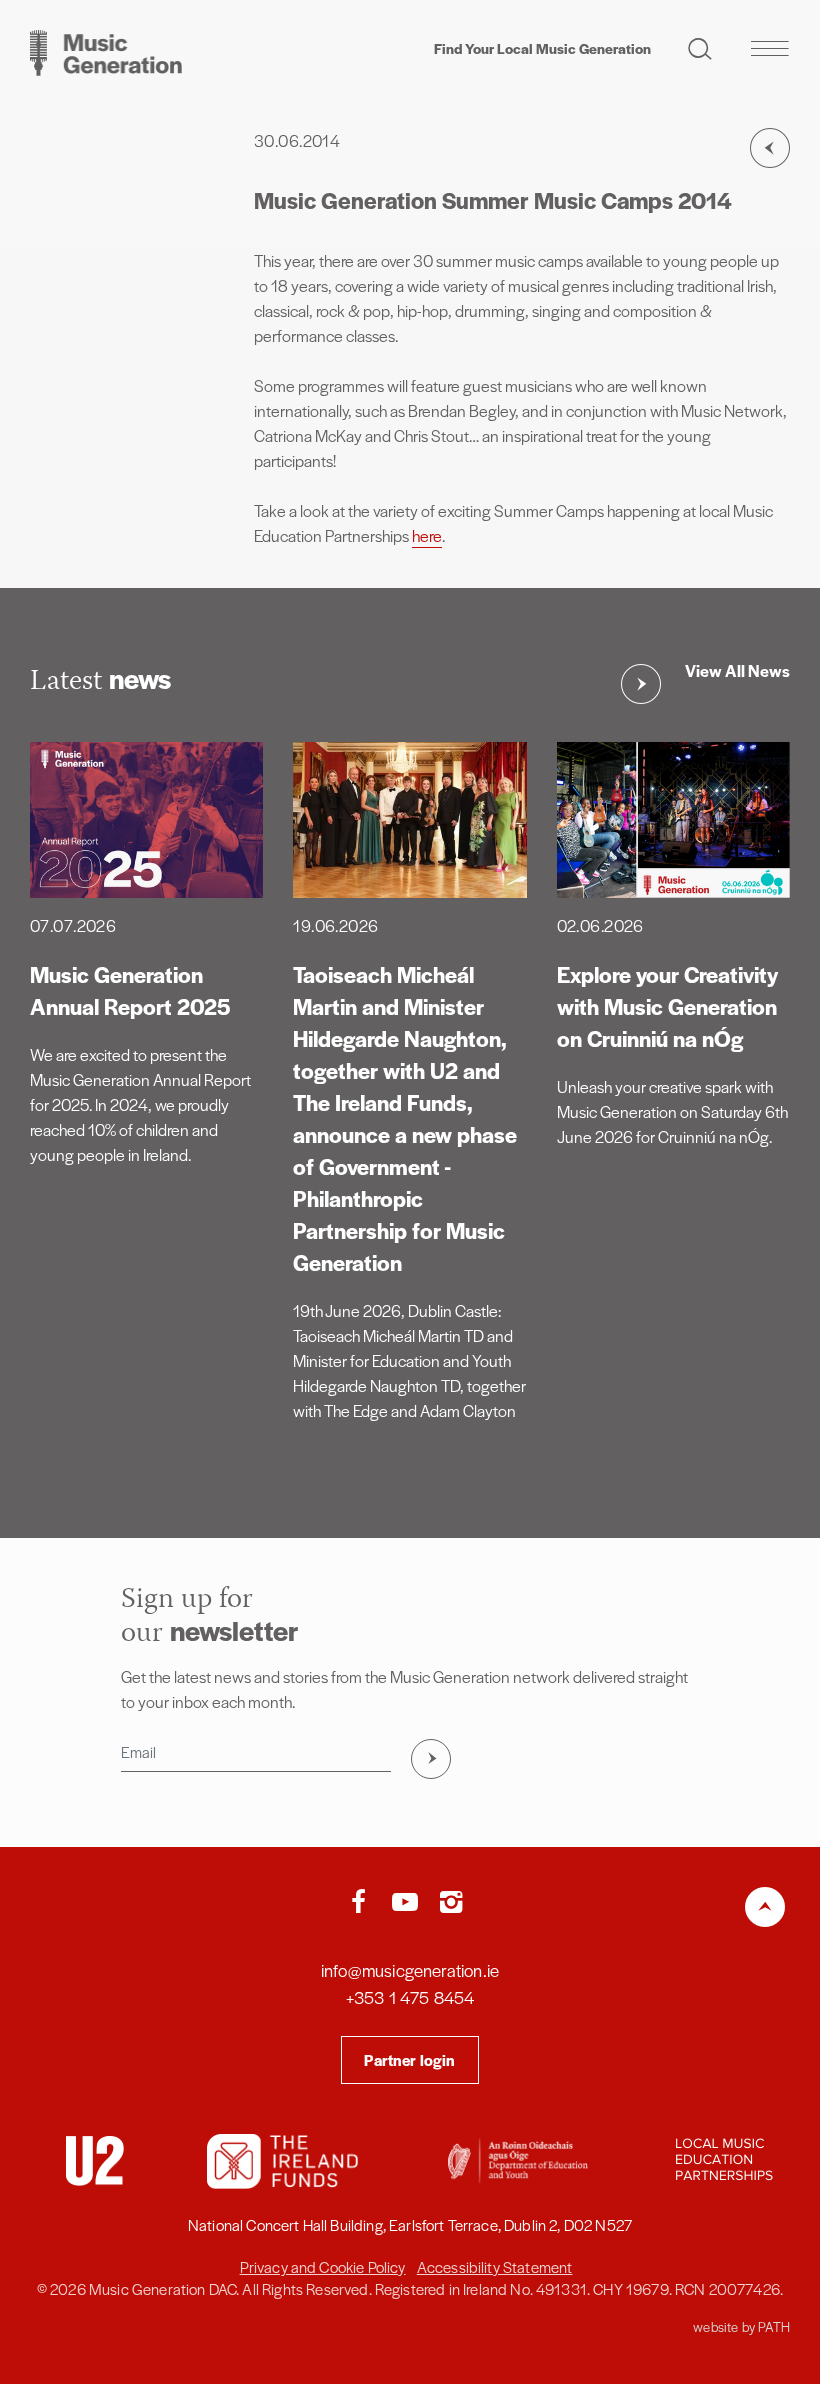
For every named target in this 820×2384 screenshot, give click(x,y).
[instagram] (451, 1903)
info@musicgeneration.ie (410, 1970)
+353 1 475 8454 (410, 1997)
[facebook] (363, 1903)
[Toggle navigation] (769, 48)
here (427, 535)
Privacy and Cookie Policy (323, 2266)
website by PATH (741, 2326)
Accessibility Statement (495, 2266)
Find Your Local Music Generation (542, 48)
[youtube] (410, 1903)
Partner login (409, 2059)
